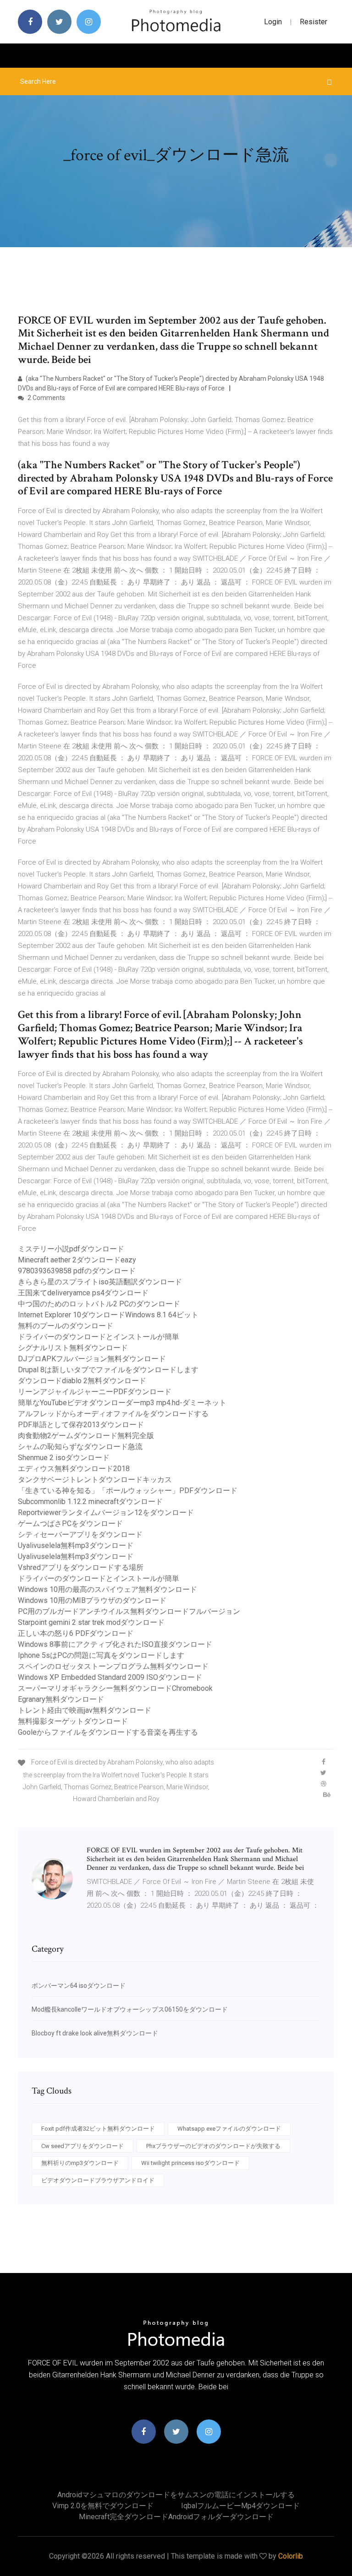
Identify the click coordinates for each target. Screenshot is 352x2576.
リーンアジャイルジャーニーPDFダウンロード (95, 1392)
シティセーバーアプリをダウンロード (80, 1534)
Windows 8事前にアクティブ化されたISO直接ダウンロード (115, 1644)
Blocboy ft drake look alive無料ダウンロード (95, 2033)
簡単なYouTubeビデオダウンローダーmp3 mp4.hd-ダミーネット (122, 1403)
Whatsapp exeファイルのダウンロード (229, 2129)
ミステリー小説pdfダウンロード (71, 1249)
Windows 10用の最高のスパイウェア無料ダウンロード (107, 1589)
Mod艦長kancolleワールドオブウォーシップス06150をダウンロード (130, 2009)
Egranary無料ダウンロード (61, 1699)
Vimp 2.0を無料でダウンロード (103, 2506)
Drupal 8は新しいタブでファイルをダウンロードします (108, 1370)
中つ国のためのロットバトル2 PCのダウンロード (99, 1304)
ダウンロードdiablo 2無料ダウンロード (82, 1381)
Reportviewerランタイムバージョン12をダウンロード (106, 1513)
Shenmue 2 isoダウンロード (64, 1458)
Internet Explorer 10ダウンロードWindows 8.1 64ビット (108, 1315)
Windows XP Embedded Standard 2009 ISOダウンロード (110, 1677)
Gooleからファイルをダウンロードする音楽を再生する (108, 1732)
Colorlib (291, 2556)
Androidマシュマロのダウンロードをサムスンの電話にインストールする (176, 2495)
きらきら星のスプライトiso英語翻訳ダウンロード (100, 1282)
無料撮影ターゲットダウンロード (73, 1721)
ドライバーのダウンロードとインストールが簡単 (99, 1337)
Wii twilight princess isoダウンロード (190, 2163)
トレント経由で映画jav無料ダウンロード (85, 1710)
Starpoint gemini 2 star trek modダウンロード (91, 1622)
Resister (313, 22)
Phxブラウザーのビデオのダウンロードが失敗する (213, 2146)
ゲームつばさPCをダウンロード (70, 1523)
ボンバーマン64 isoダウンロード (79, 1986)
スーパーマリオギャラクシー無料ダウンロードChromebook (115, 1688)
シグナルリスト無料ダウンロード (73, 1348)
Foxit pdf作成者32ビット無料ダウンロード (98, 2129)
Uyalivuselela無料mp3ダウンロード (76, 1545)
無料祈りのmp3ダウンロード (80, 2163)
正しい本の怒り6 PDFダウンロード (76, 1633)
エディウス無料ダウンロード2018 (74, 1469)
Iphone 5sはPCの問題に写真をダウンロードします (101, 1655)
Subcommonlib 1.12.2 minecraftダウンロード (90, 1502)
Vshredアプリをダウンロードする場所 (81, 1567)
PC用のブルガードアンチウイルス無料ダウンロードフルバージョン (129, 1611)
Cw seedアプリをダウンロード (82, 2146)
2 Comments (46, 398)
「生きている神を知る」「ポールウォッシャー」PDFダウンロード (128, 1491)
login (273, 22)
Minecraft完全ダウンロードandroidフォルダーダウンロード (176, 2517)
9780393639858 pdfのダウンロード (77, 1271)
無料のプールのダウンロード (66, 1326)
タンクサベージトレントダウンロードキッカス (95, 1480)
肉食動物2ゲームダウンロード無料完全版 (86, 1436)
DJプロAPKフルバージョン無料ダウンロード (92, 1359)
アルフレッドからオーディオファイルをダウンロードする (113, 1414)
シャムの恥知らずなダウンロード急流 (80, 1447)
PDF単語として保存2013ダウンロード (81, 1425)
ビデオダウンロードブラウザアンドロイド (98, 2180)
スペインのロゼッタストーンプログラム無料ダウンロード (113, 1666)
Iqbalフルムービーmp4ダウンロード (240, 2506)
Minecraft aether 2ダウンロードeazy (77, 1260)
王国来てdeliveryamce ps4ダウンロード (83, 1293)
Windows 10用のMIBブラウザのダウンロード (92, 1600)
